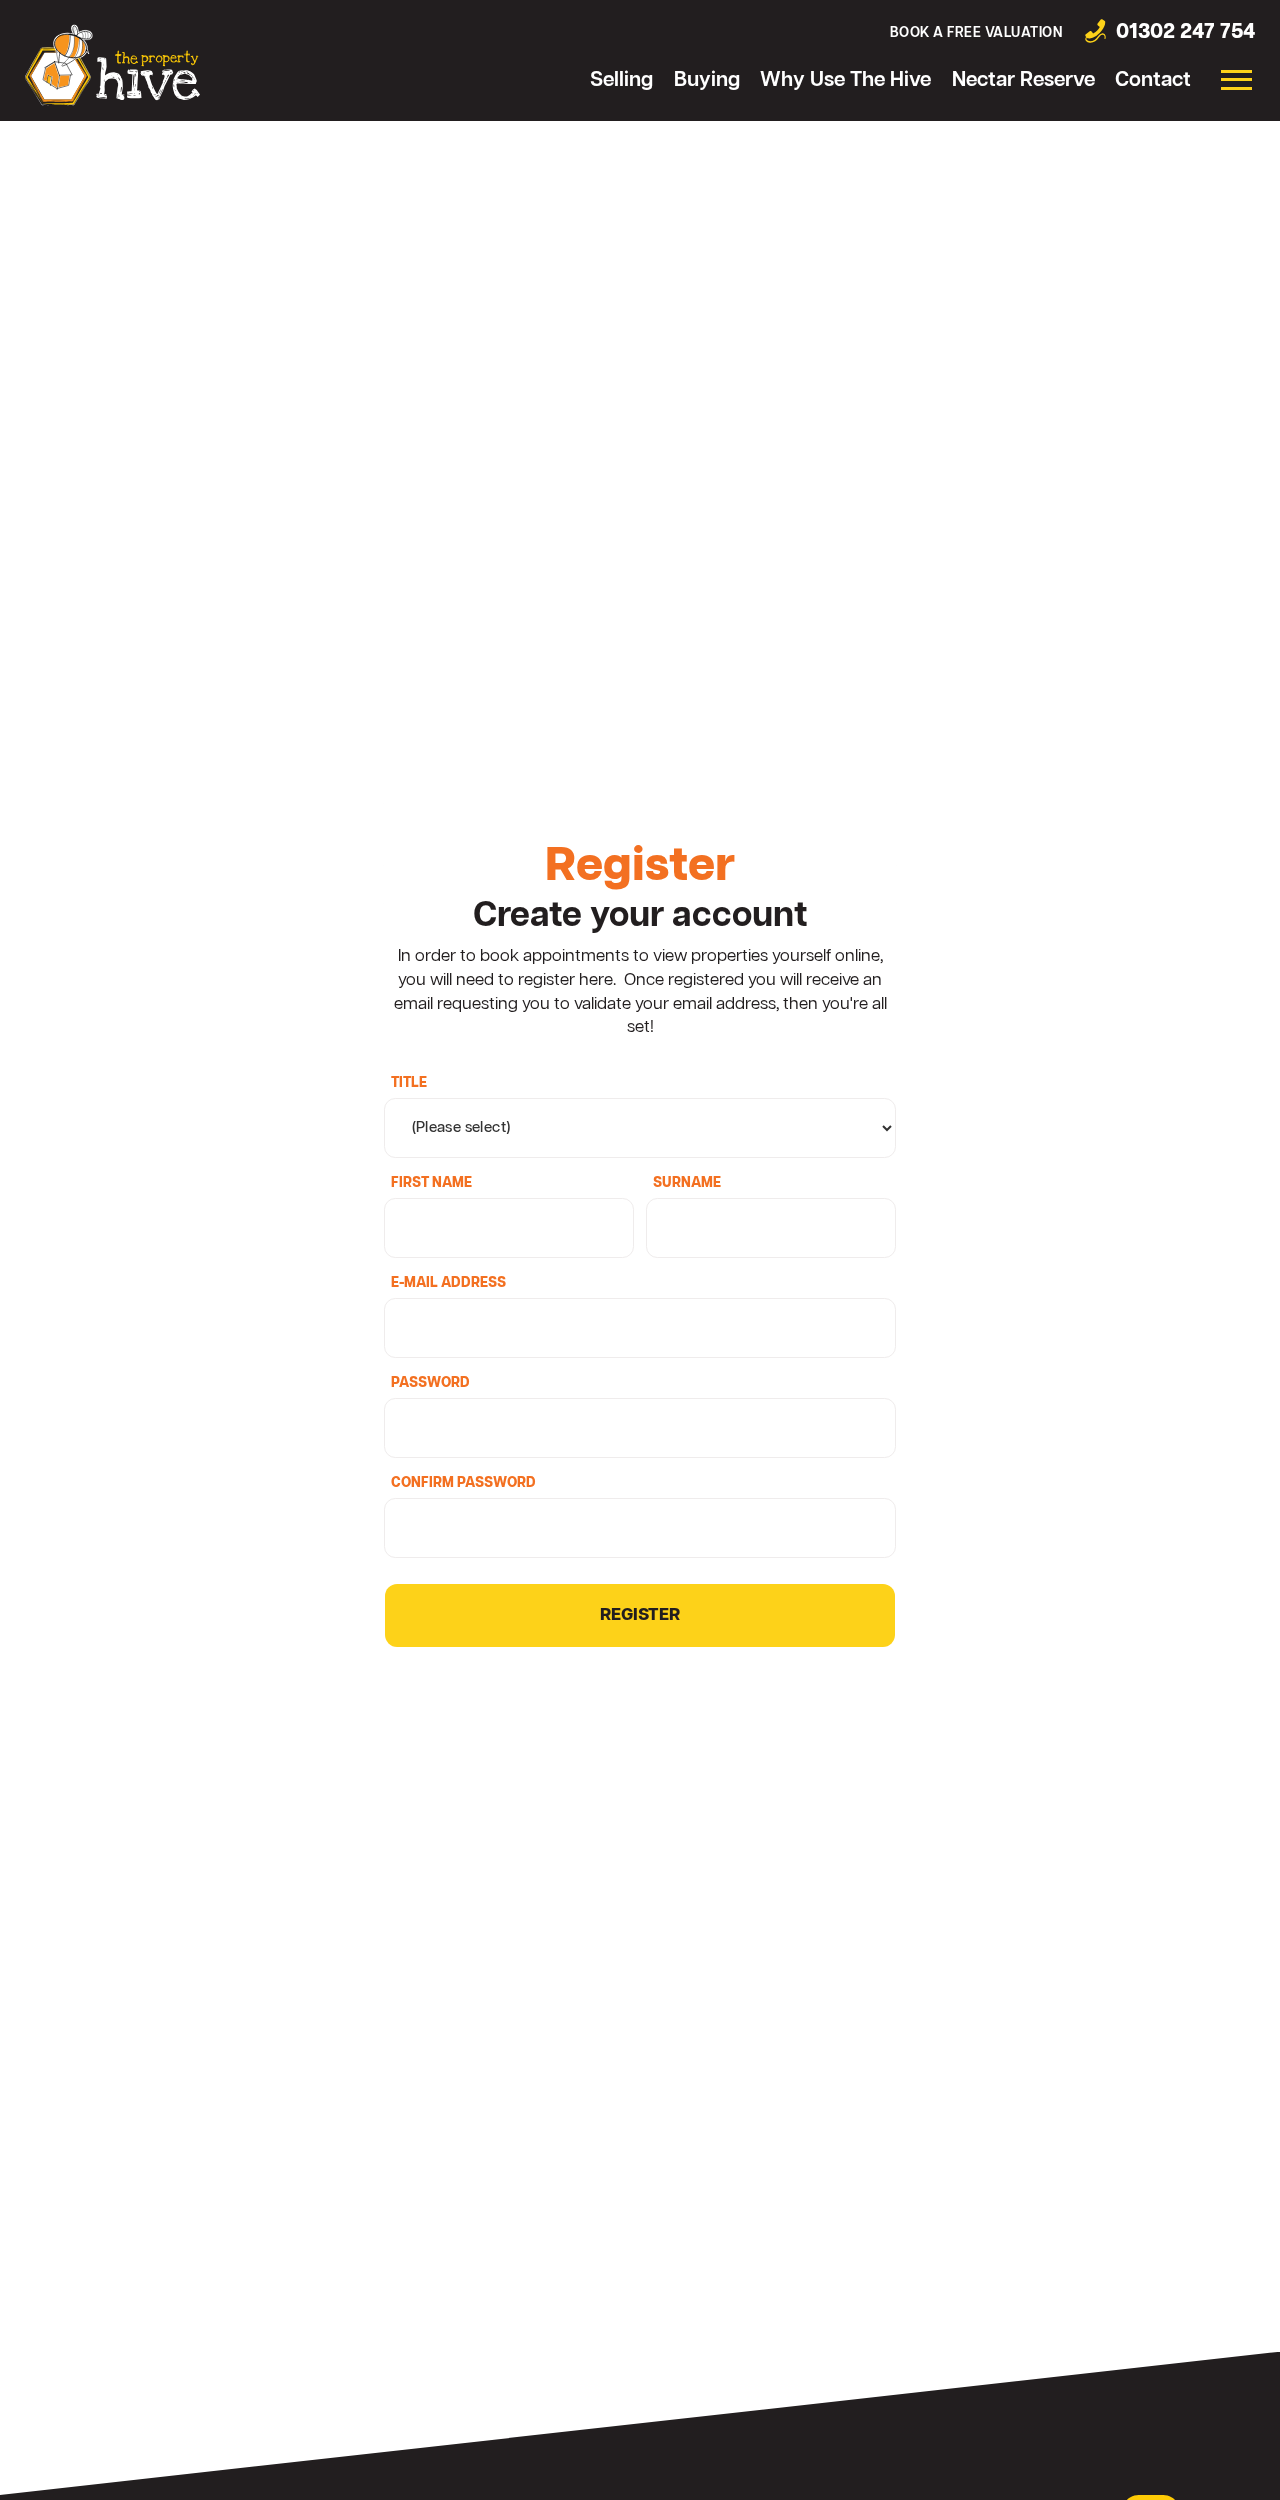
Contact (1153, 81)
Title (409, 1084)
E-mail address (448, 1284)
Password (430, 1384)
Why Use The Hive (845, 81)
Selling (621, 81)
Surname (687, 1184)
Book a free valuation (976, 33)
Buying (707, 81)
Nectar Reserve (1023, 81)
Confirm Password (463, 1484)
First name (431, 1184)
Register (640, 1615)
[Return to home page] (112, 65)
